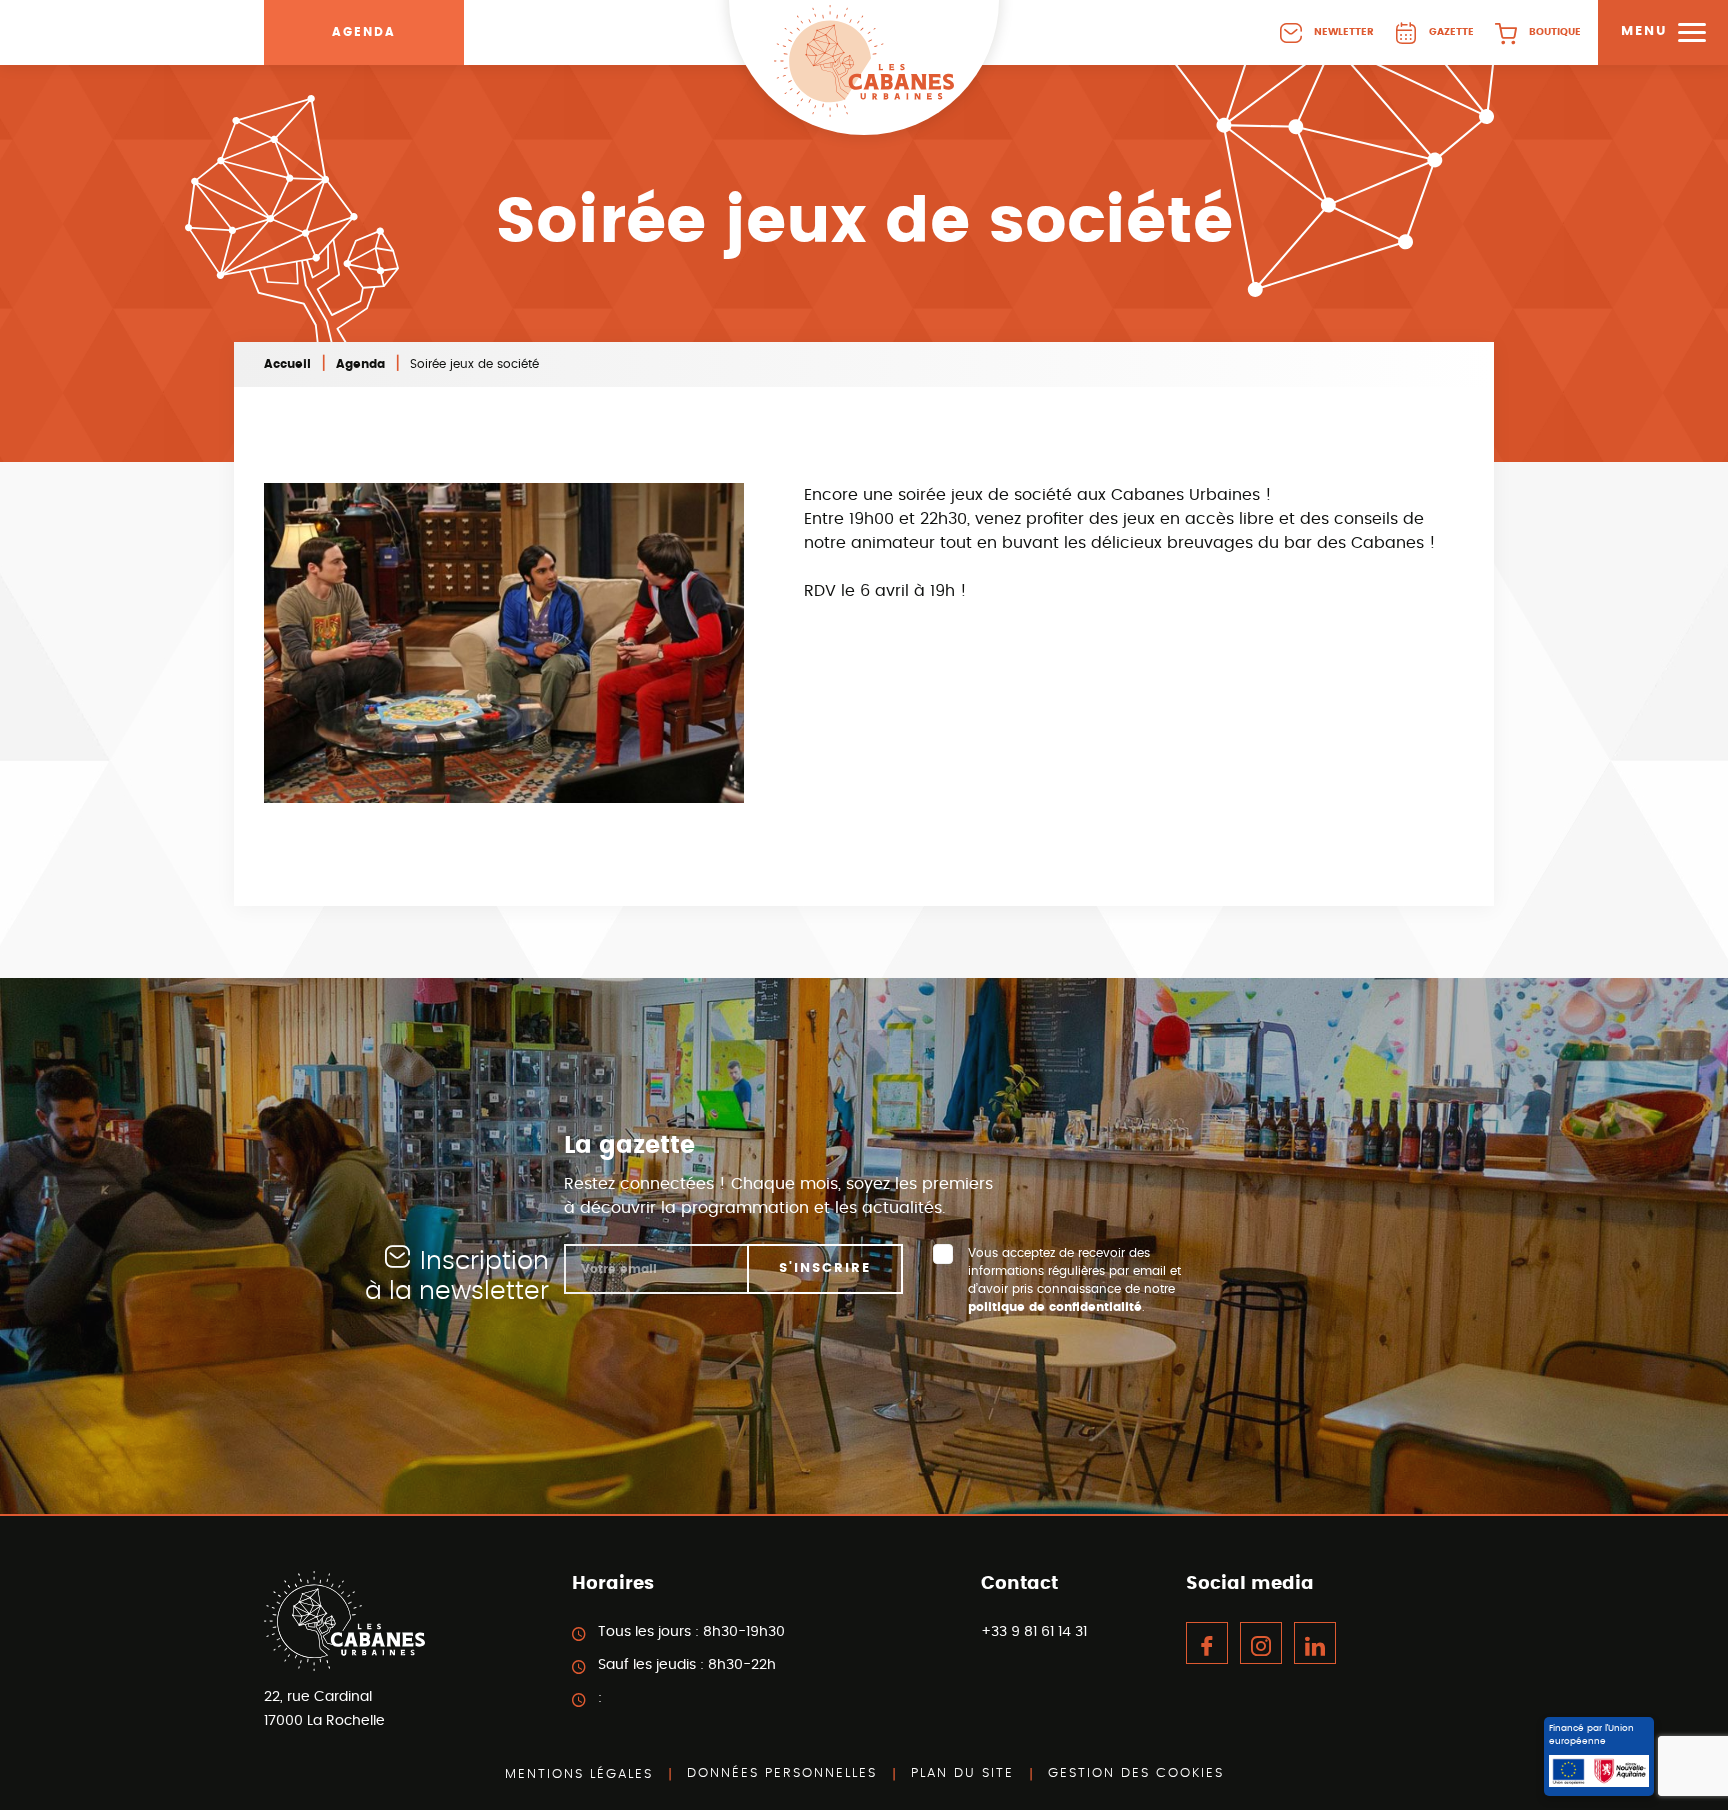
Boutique (1555, 32)
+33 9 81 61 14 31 (1034, 1632)
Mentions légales (579, 1774)
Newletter (1344, 32)
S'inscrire (825, 1268)
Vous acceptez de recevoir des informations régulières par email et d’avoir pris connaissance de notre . (1074, 1280)
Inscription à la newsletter (457, 1276)
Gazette (1451, 32)
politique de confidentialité (1055, 1307)
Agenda (364, 32)
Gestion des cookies (1136, 1773)
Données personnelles (782, 1773)
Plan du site (962, 1773)
